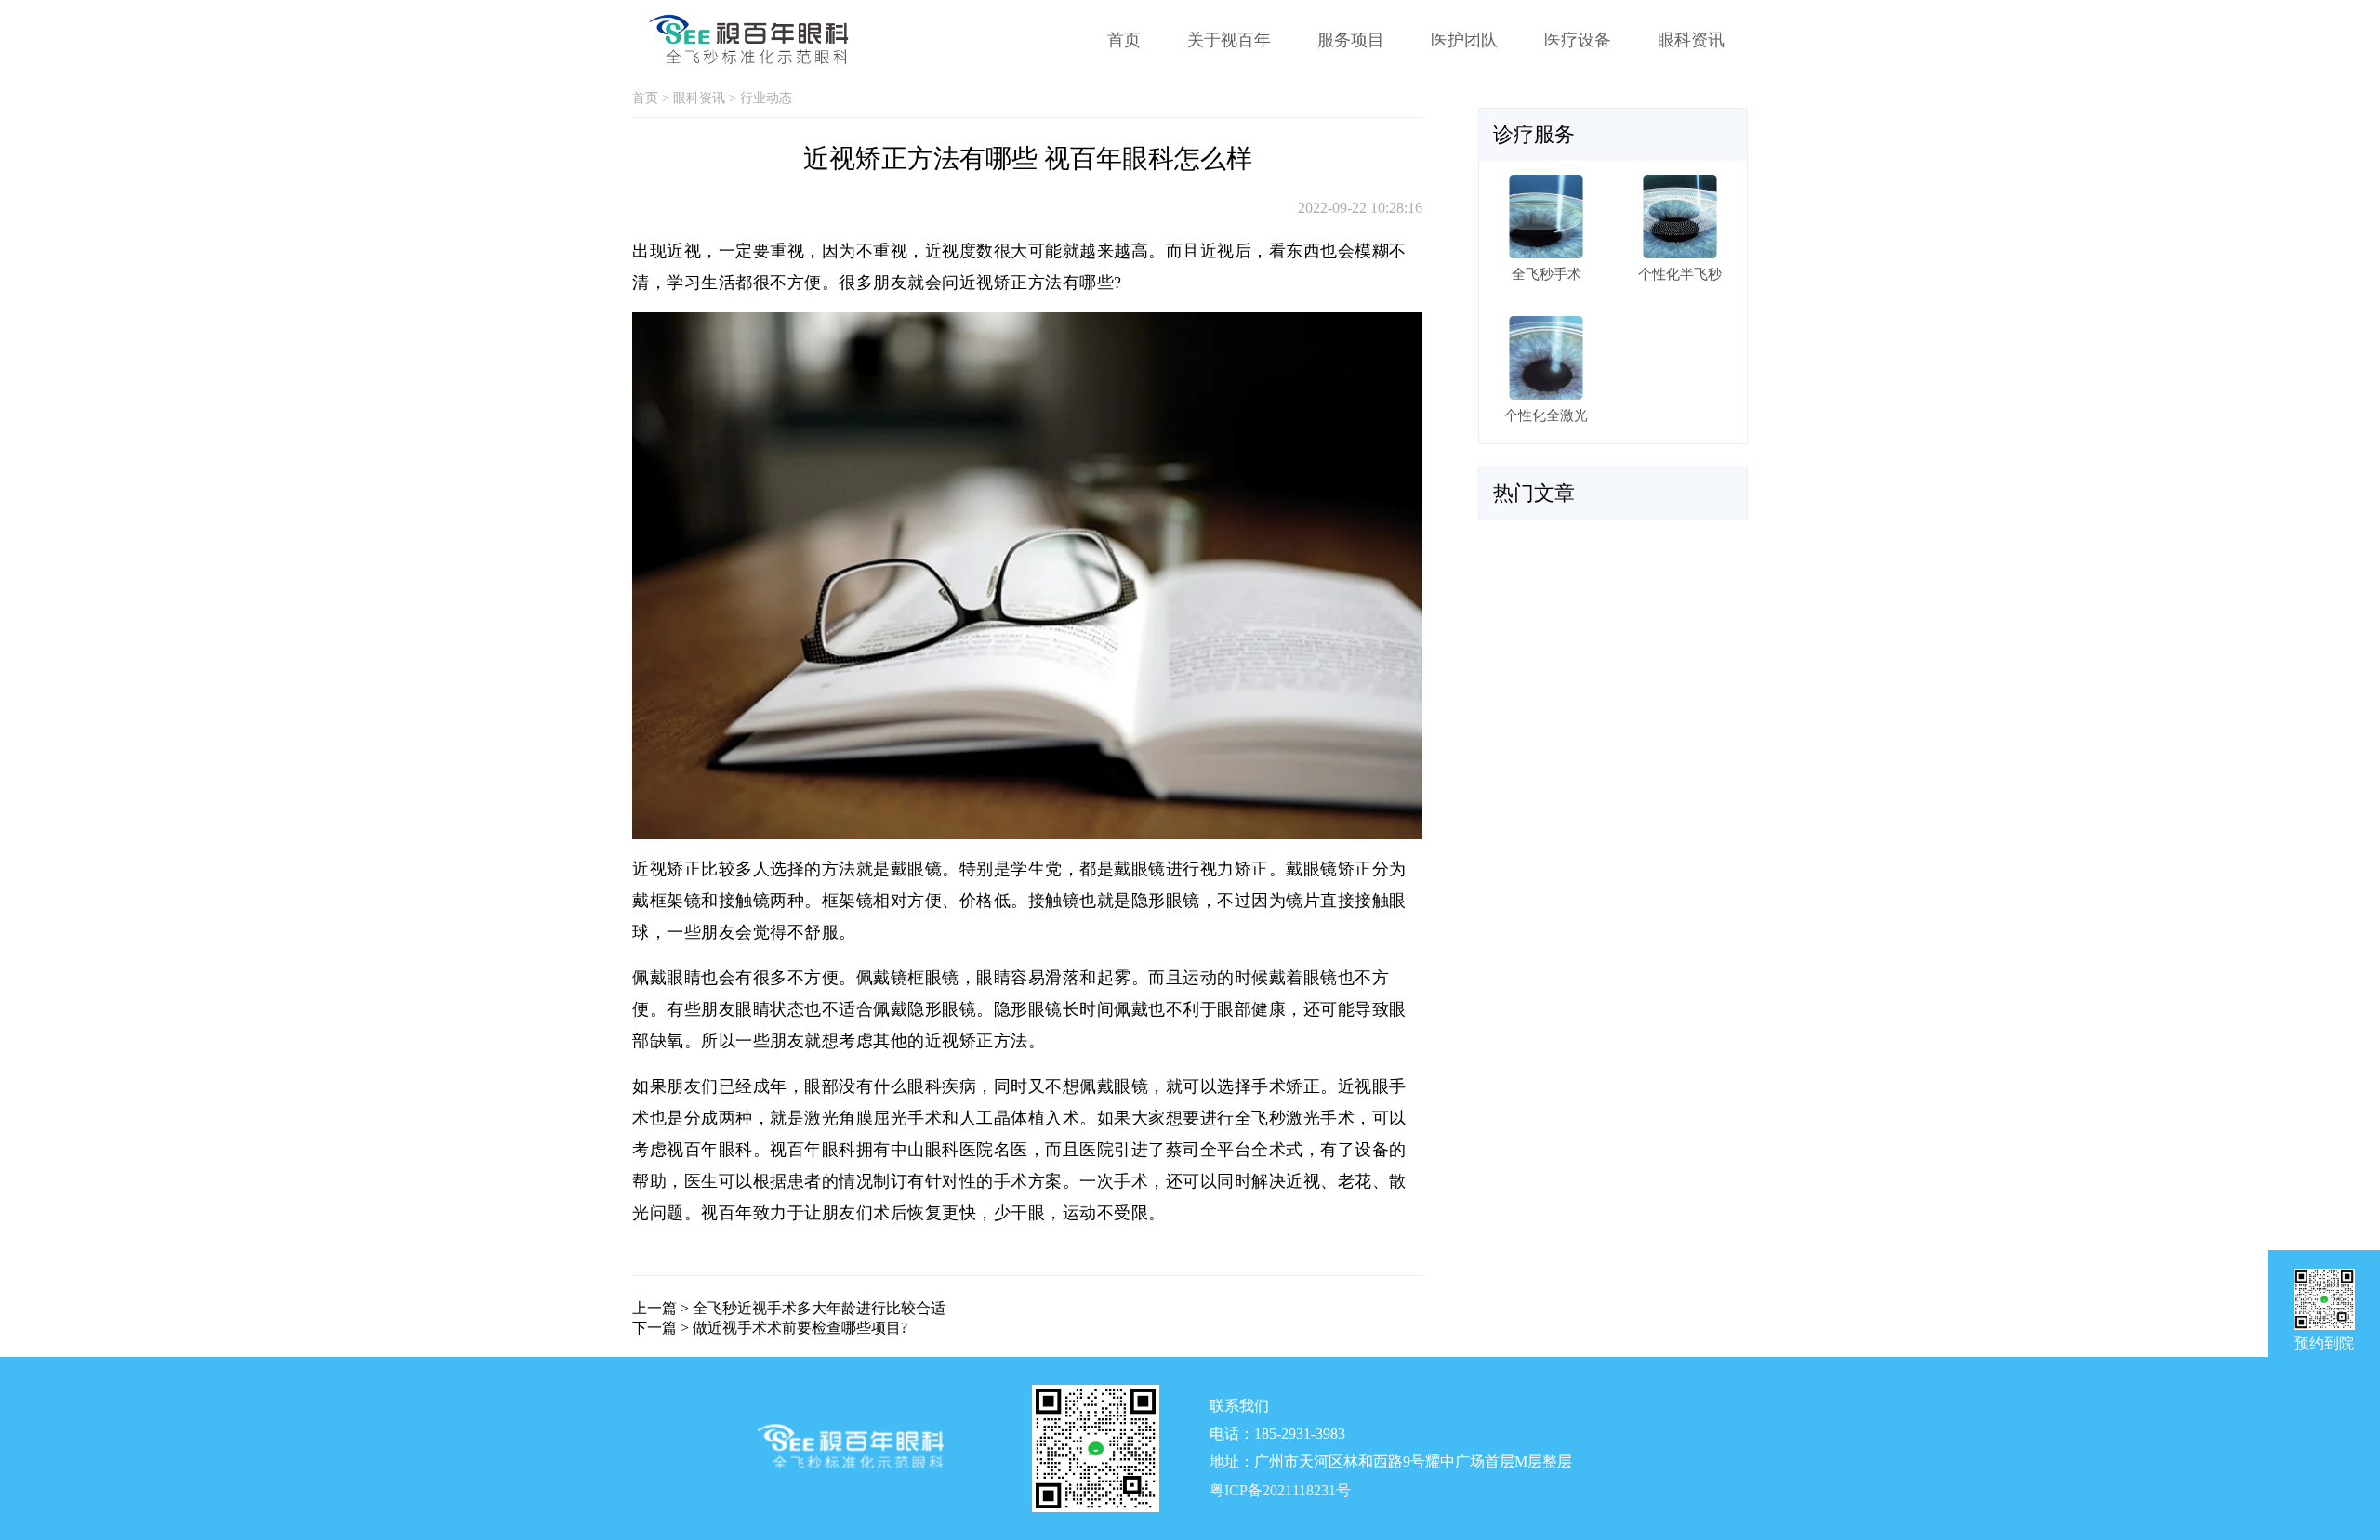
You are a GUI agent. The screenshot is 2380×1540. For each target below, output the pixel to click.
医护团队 (1464, 40)
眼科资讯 (1691, 40)
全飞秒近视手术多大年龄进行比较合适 (819, 1308)
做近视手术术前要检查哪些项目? (800, 1328)
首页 (1124, 40)
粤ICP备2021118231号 (1280, 1490)
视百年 (727, 1213)
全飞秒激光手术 (1295, 1118)
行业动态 (766, 98)
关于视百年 (1229, 40)
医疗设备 (1578, 40)
